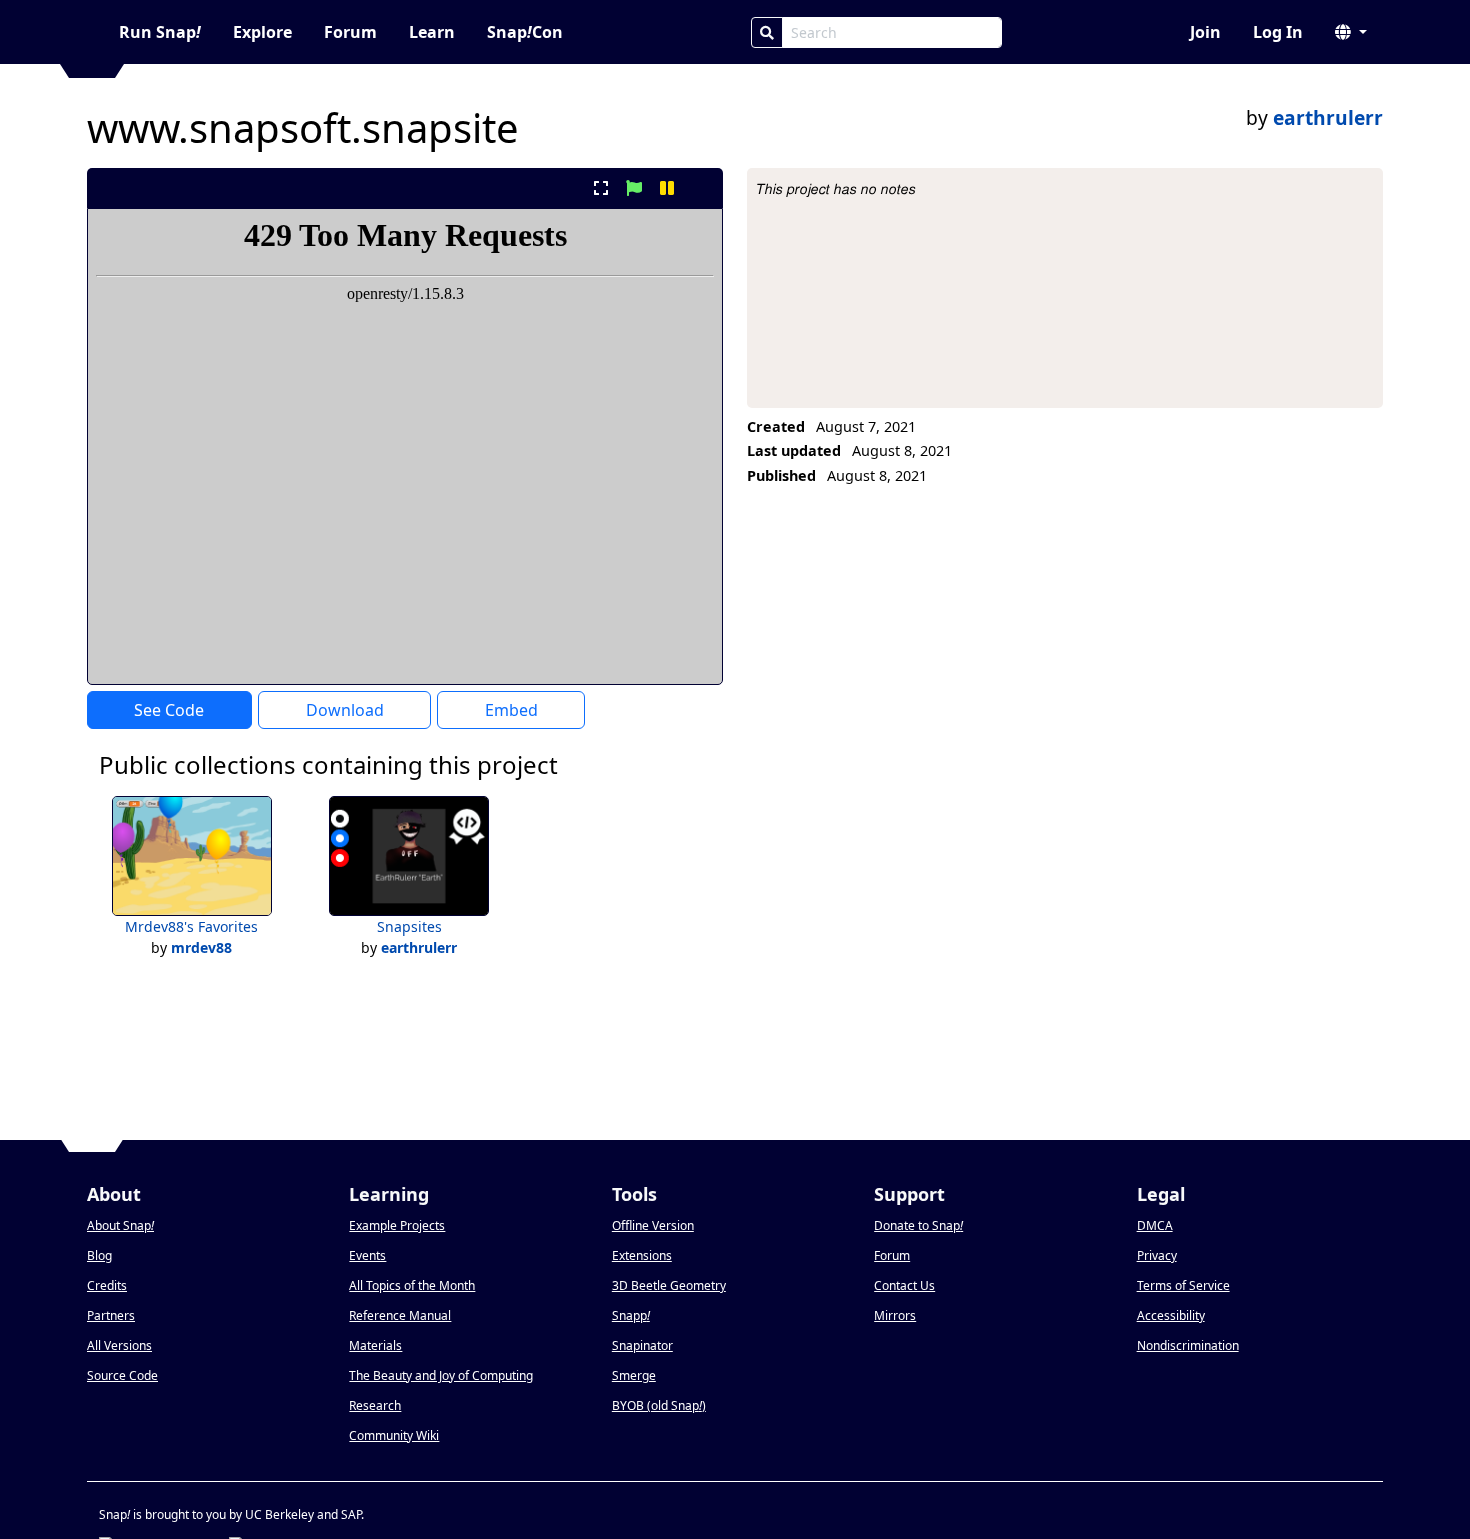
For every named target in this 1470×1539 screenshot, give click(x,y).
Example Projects (397, 1225)
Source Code (122, 1375)
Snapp (631, 1315)
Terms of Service (1183, 1285)
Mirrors (895, 1315)
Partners (111, 1315)
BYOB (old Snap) (659, 1405)
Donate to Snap (918, 1225)
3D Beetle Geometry (669, 1285)
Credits (107, 1285)
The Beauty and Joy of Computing (441, 1375)
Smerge (634, 1375)
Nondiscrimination (1188, 1345)
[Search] (767, 32)
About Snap (120, 1225)
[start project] (633, 188)
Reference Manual (400, 1315)
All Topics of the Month (412, 1285)
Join (1205, 32)
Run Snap (160, 32)
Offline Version (653, 1225)
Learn (432, 32)
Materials (375, 1345)
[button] (1351, 32)
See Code (169, 710)
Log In (1278, 32)
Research (375, 1405)
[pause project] (667, 188)
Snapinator (642, 1345)
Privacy (1157, 1255)
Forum (350, 32)
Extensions (642, 1255)
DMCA (1155, 1225)
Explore (262, 32)
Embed (511, 710)
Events (367, 1255)
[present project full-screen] (600, 188)
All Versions (119, 1345)
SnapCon (525, 32)
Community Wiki (394, 1435)
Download (345, 710)
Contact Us (904, 1285)
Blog (99, 1255)
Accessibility (1171, 1315)
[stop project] (700, 188)
